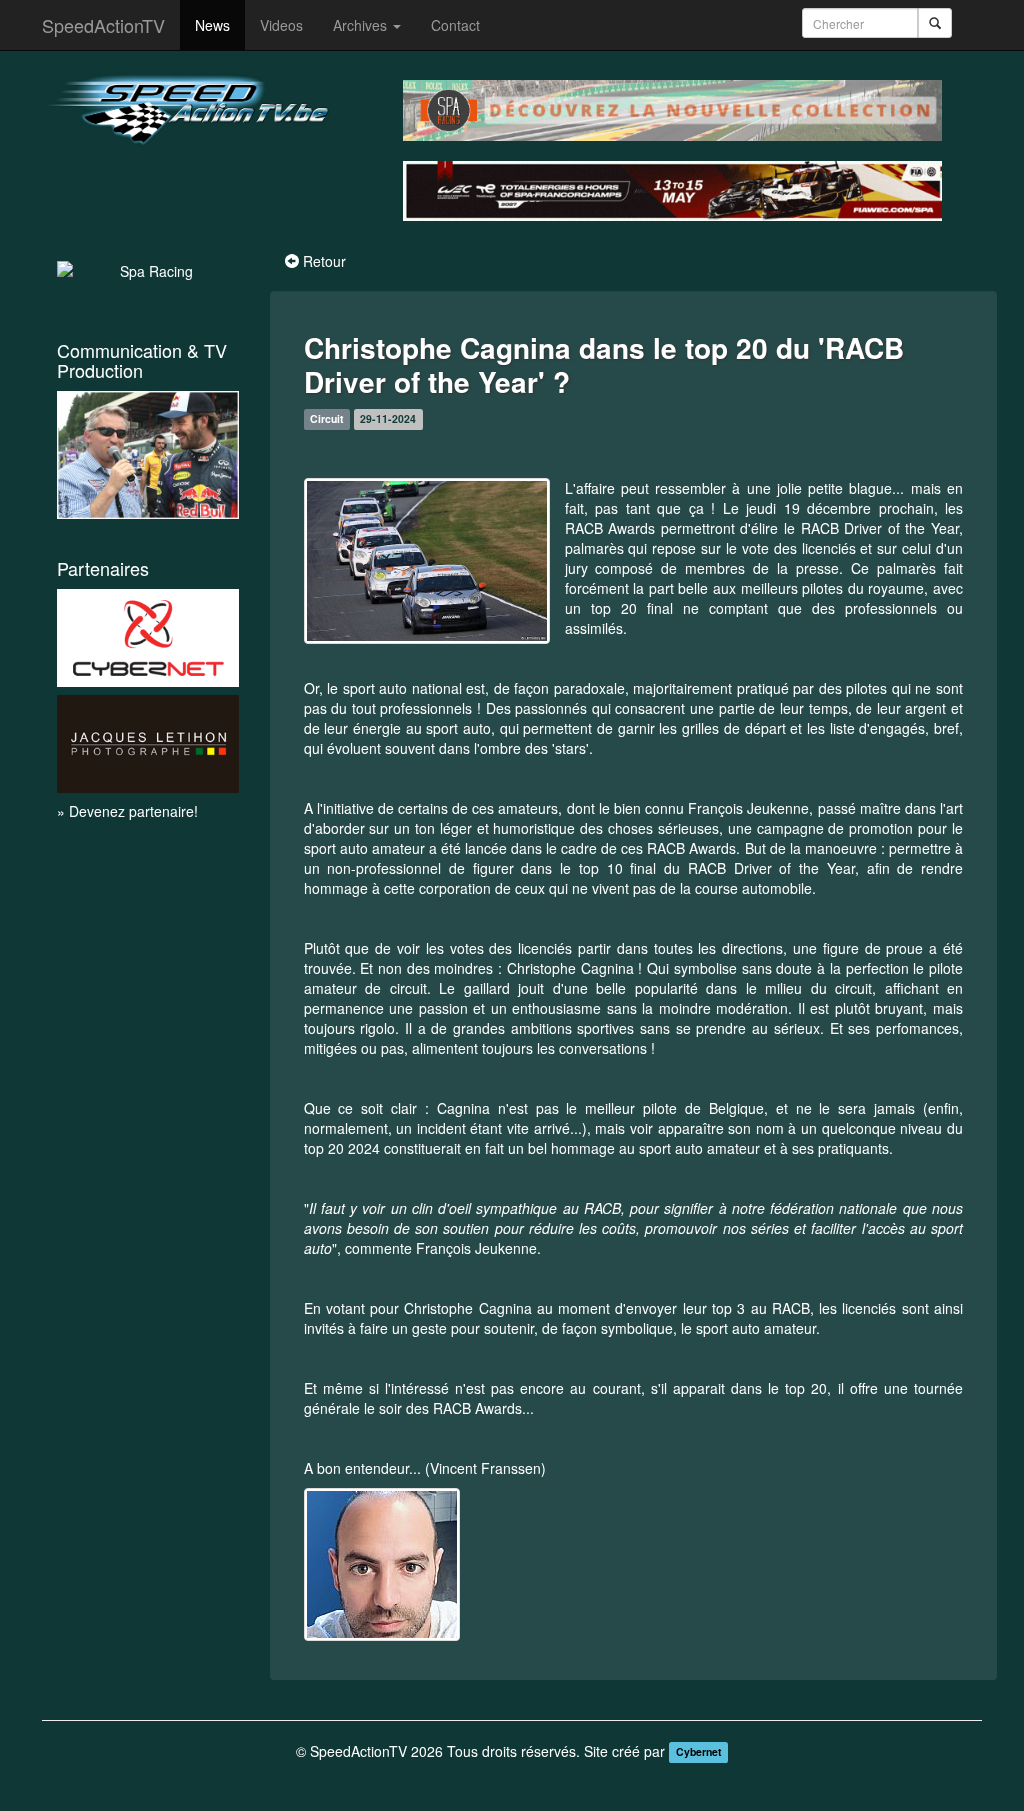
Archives (362, 25)
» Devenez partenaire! (127, 811)
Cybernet (699, 1752)
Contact (455, 25)
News (212, 25)
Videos (281, 25)
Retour (324, 261)
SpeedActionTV (103, 25)
